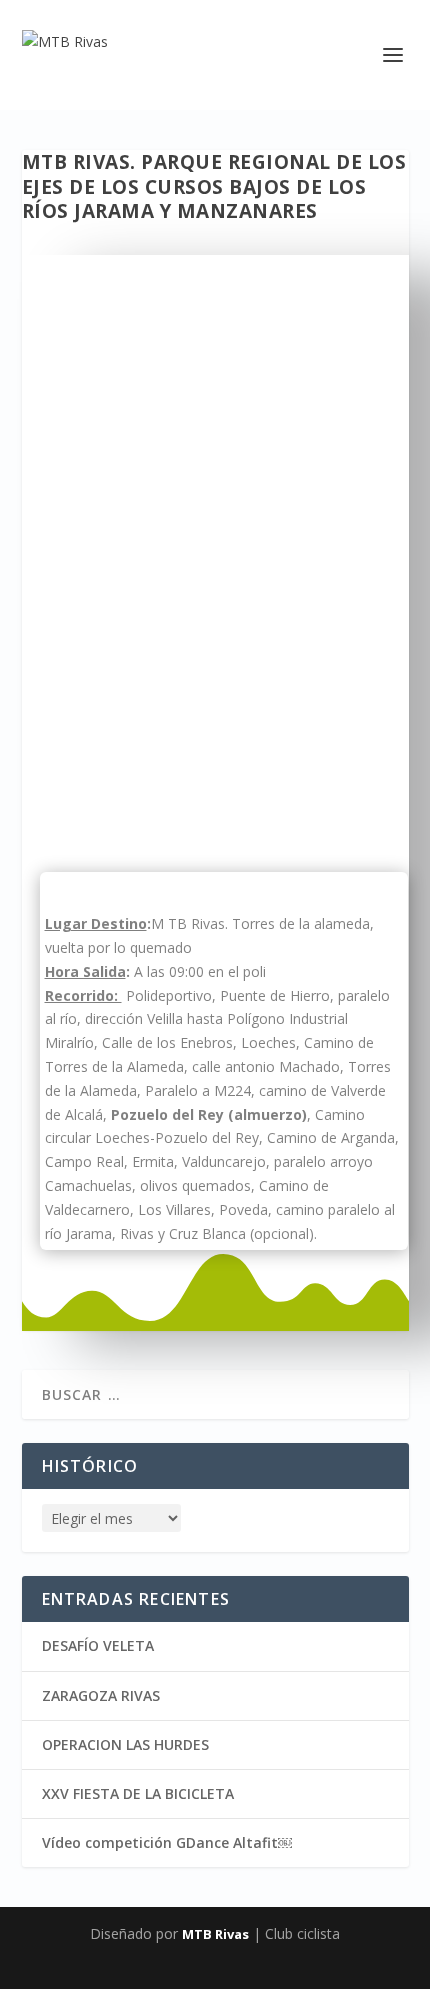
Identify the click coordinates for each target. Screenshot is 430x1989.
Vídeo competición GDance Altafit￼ (167, 1842)
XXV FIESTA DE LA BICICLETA (138, 1793)
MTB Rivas (215, 1934)
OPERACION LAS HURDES (125, 1744)
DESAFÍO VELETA (98, 1645)
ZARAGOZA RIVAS (101, 1695)
